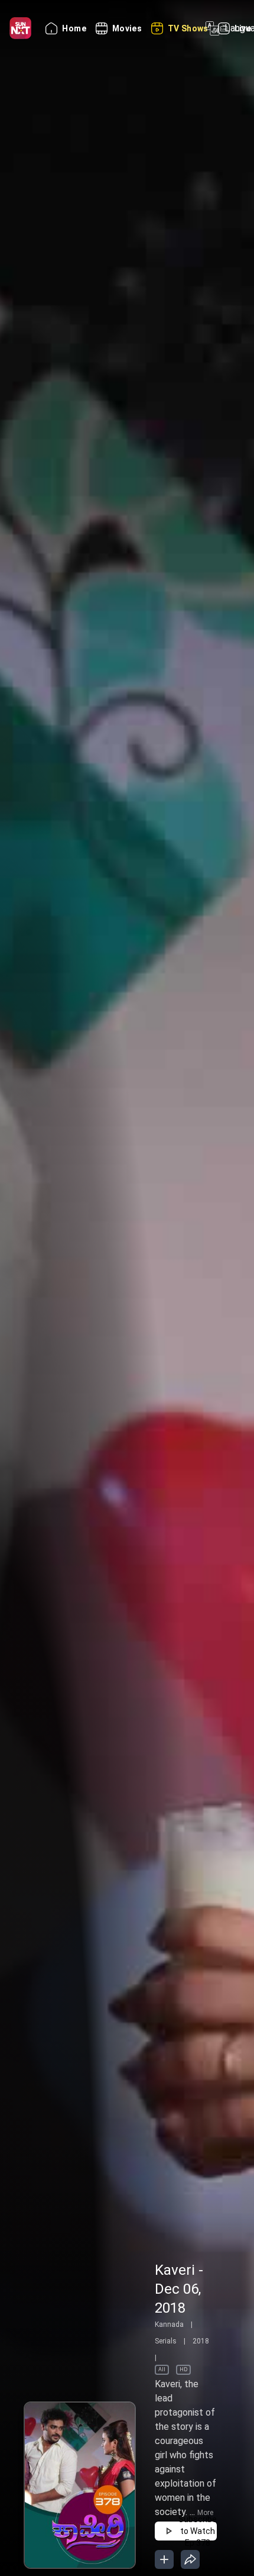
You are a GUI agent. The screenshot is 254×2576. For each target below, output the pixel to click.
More (205, 2513)
